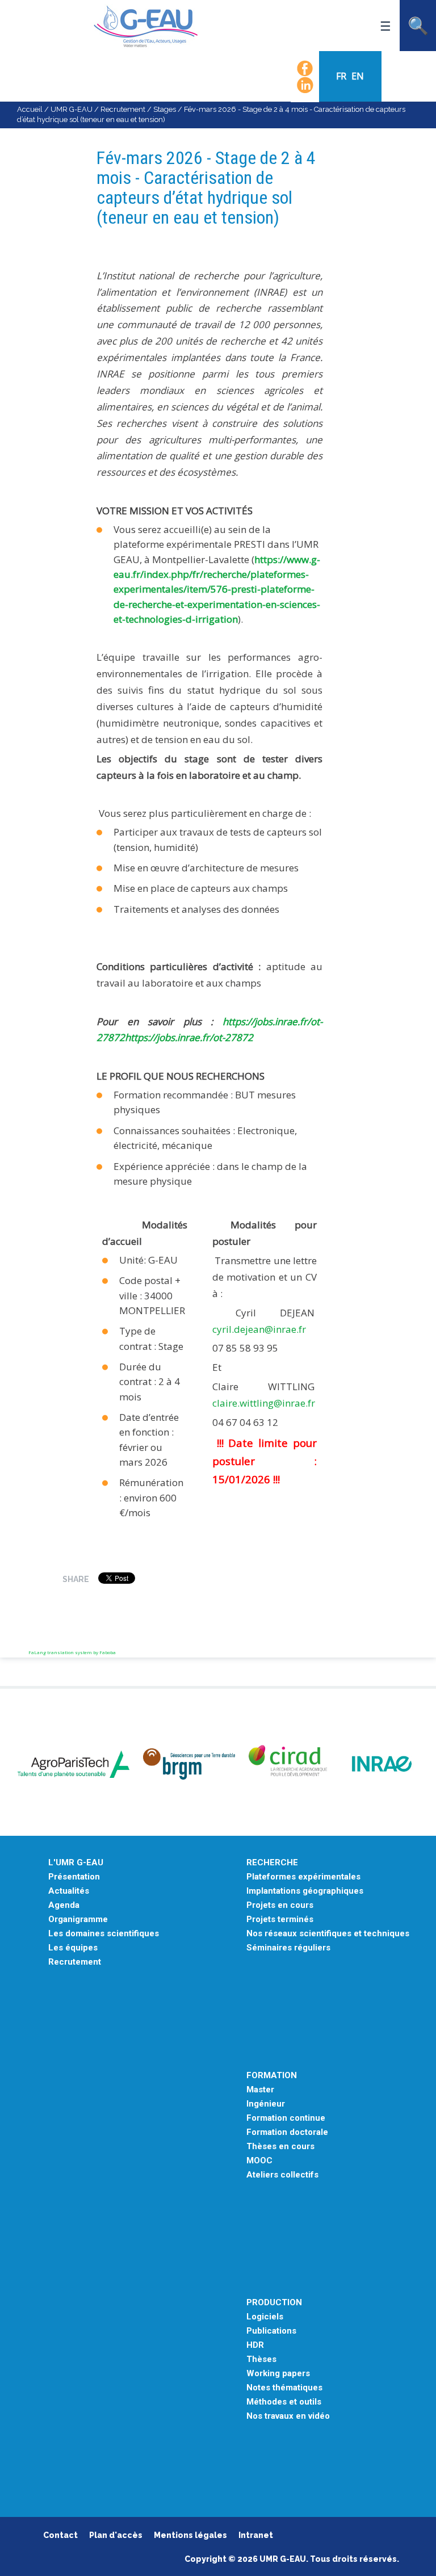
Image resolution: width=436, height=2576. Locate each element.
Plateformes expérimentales (303, 1877)
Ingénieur (266, 2104)
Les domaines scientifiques (104, 1934)
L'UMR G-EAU (76, 1863)
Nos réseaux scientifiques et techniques (328, 1934)
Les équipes (73, 1948)
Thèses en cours (280, 2147)
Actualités (69, 1891)
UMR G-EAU (72, 109)
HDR (255, 2345)
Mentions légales (190, 2535)
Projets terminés (280, 1920)
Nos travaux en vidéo (288, 2416)
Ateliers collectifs (282, 2175)
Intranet (256, 2535)
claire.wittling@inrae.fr (264, 1403)
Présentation (74, 1877)
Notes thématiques (284, 2388)
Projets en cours (280, 1905)
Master (260, 2090)
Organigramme (78, 1920)
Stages (165, 109)
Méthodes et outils (284, 2402)
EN (358, 76)
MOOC (259, 2161)
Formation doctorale (287, 2132)
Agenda (64, 1905)
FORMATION (272, 2076)
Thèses (261, 2359)
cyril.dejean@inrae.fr (259, 1329)
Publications (271, 2331)
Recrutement (123, 109)
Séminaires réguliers (288, 1948)
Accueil (30, 109)
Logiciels (265, 2317)
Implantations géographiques (305, 1891)
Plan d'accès (116, 2535)
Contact (60, 2535)
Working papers (278, 2374)
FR (342, 76)
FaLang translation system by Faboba (72, 1652)
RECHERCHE (272, 1863)
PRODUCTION (274, 2303)
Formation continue (286, 2118)
